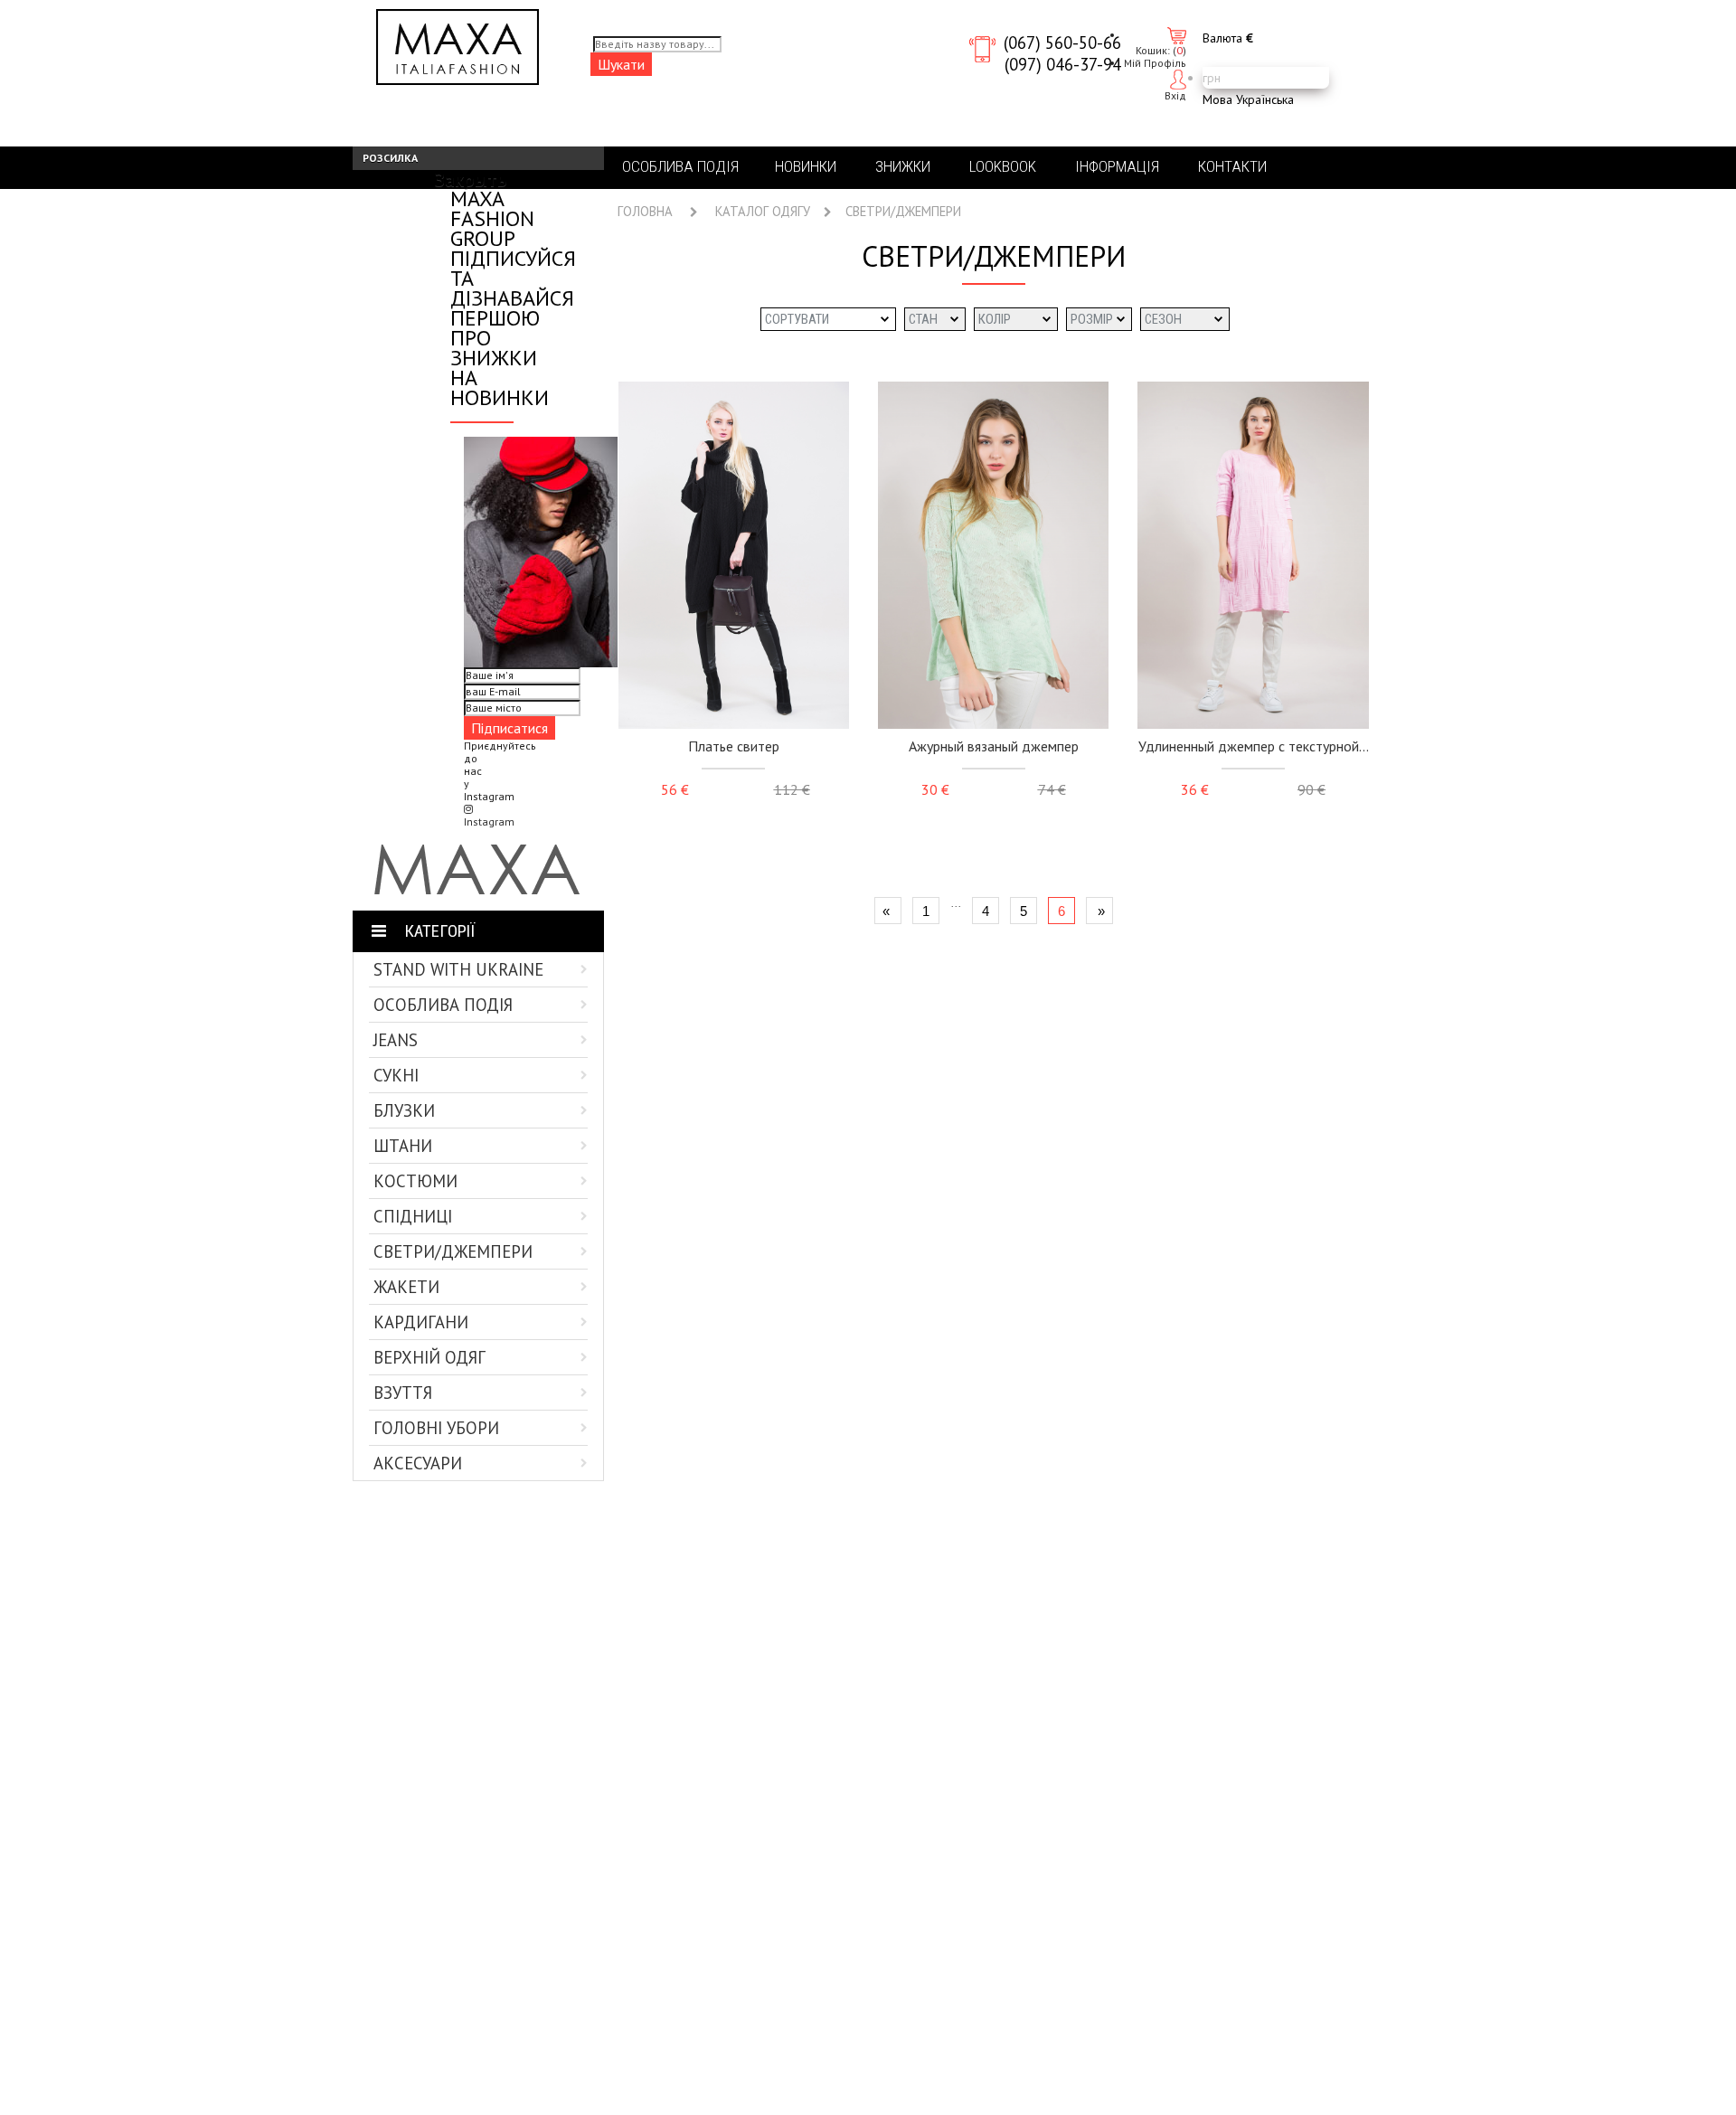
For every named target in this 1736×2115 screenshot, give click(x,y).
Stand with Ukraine (458, 969)
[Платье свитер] (734, 555)
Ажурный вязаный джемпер (994, 746)
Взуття (403, 1393)
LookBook (1003, 166)
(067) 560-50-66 (1062, 42)
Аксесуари (418, 1463)
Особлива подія (443, 1005)
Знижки (903, 166)
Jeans (396, 1040)
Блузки (404, 1110)
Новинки (806, 166)
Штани (403, 1146)
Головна (645, 212)
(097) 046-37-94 (1063, 64)
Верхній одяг (429, 1357)
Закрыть (471, 179)
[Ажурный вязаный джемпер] (993, 555)
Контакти (1232, 166)
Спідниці (413, 1216)
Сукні (396, 1075)
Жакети (406, 1287)
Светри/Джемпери (453, 1251)
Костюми (415, 1181)
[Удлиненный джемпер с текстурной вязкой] (1253, 555)
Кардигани (421, 1322)
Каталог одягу (763, 212)
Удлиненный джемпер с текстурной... (1254, 746)
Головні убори (436, 1428)
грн (1212, 78)
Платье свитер (734, 746)
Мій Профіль (1155, 63)
